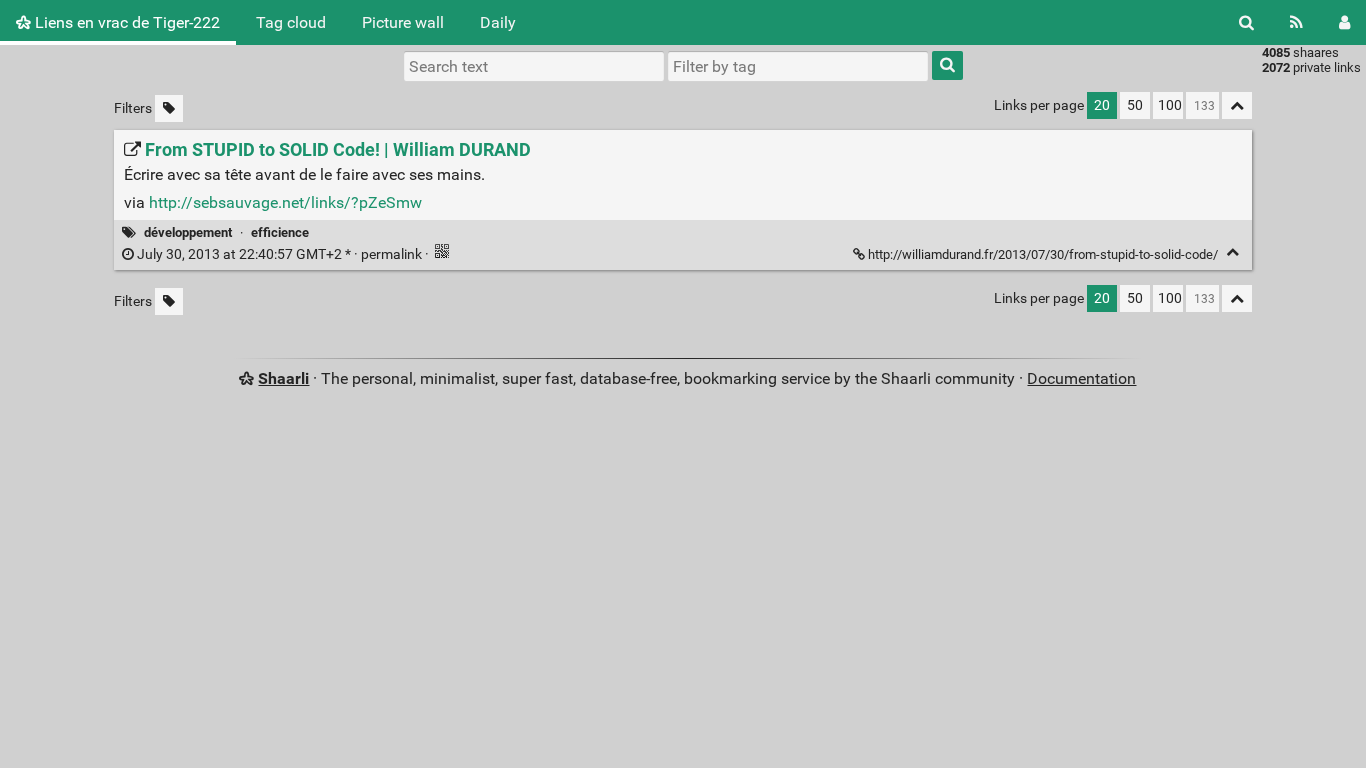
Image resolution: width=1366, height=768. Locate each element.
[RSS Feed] (1296, 22)
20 (1102, 105)
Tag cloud (291, 22)
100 (1170, 105)
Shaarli (283, 378)
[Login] (1344, 22)
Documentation (1081, 378)
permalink (279, 254)
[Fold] (1232, 252)
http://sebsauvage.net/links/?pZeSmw (285, 202)
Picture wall (403, 22)
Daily (498, 22)
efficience (280, 232)
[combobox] (798, 66)
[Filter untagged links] (169, 108)
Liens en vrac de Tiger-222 (125, 22)
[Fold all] (1237, 105)
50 (1135, 105)
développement (188, 232)
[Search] (1246, 22)
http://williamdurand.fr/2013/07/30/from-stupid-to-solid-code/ (1043, 254)
